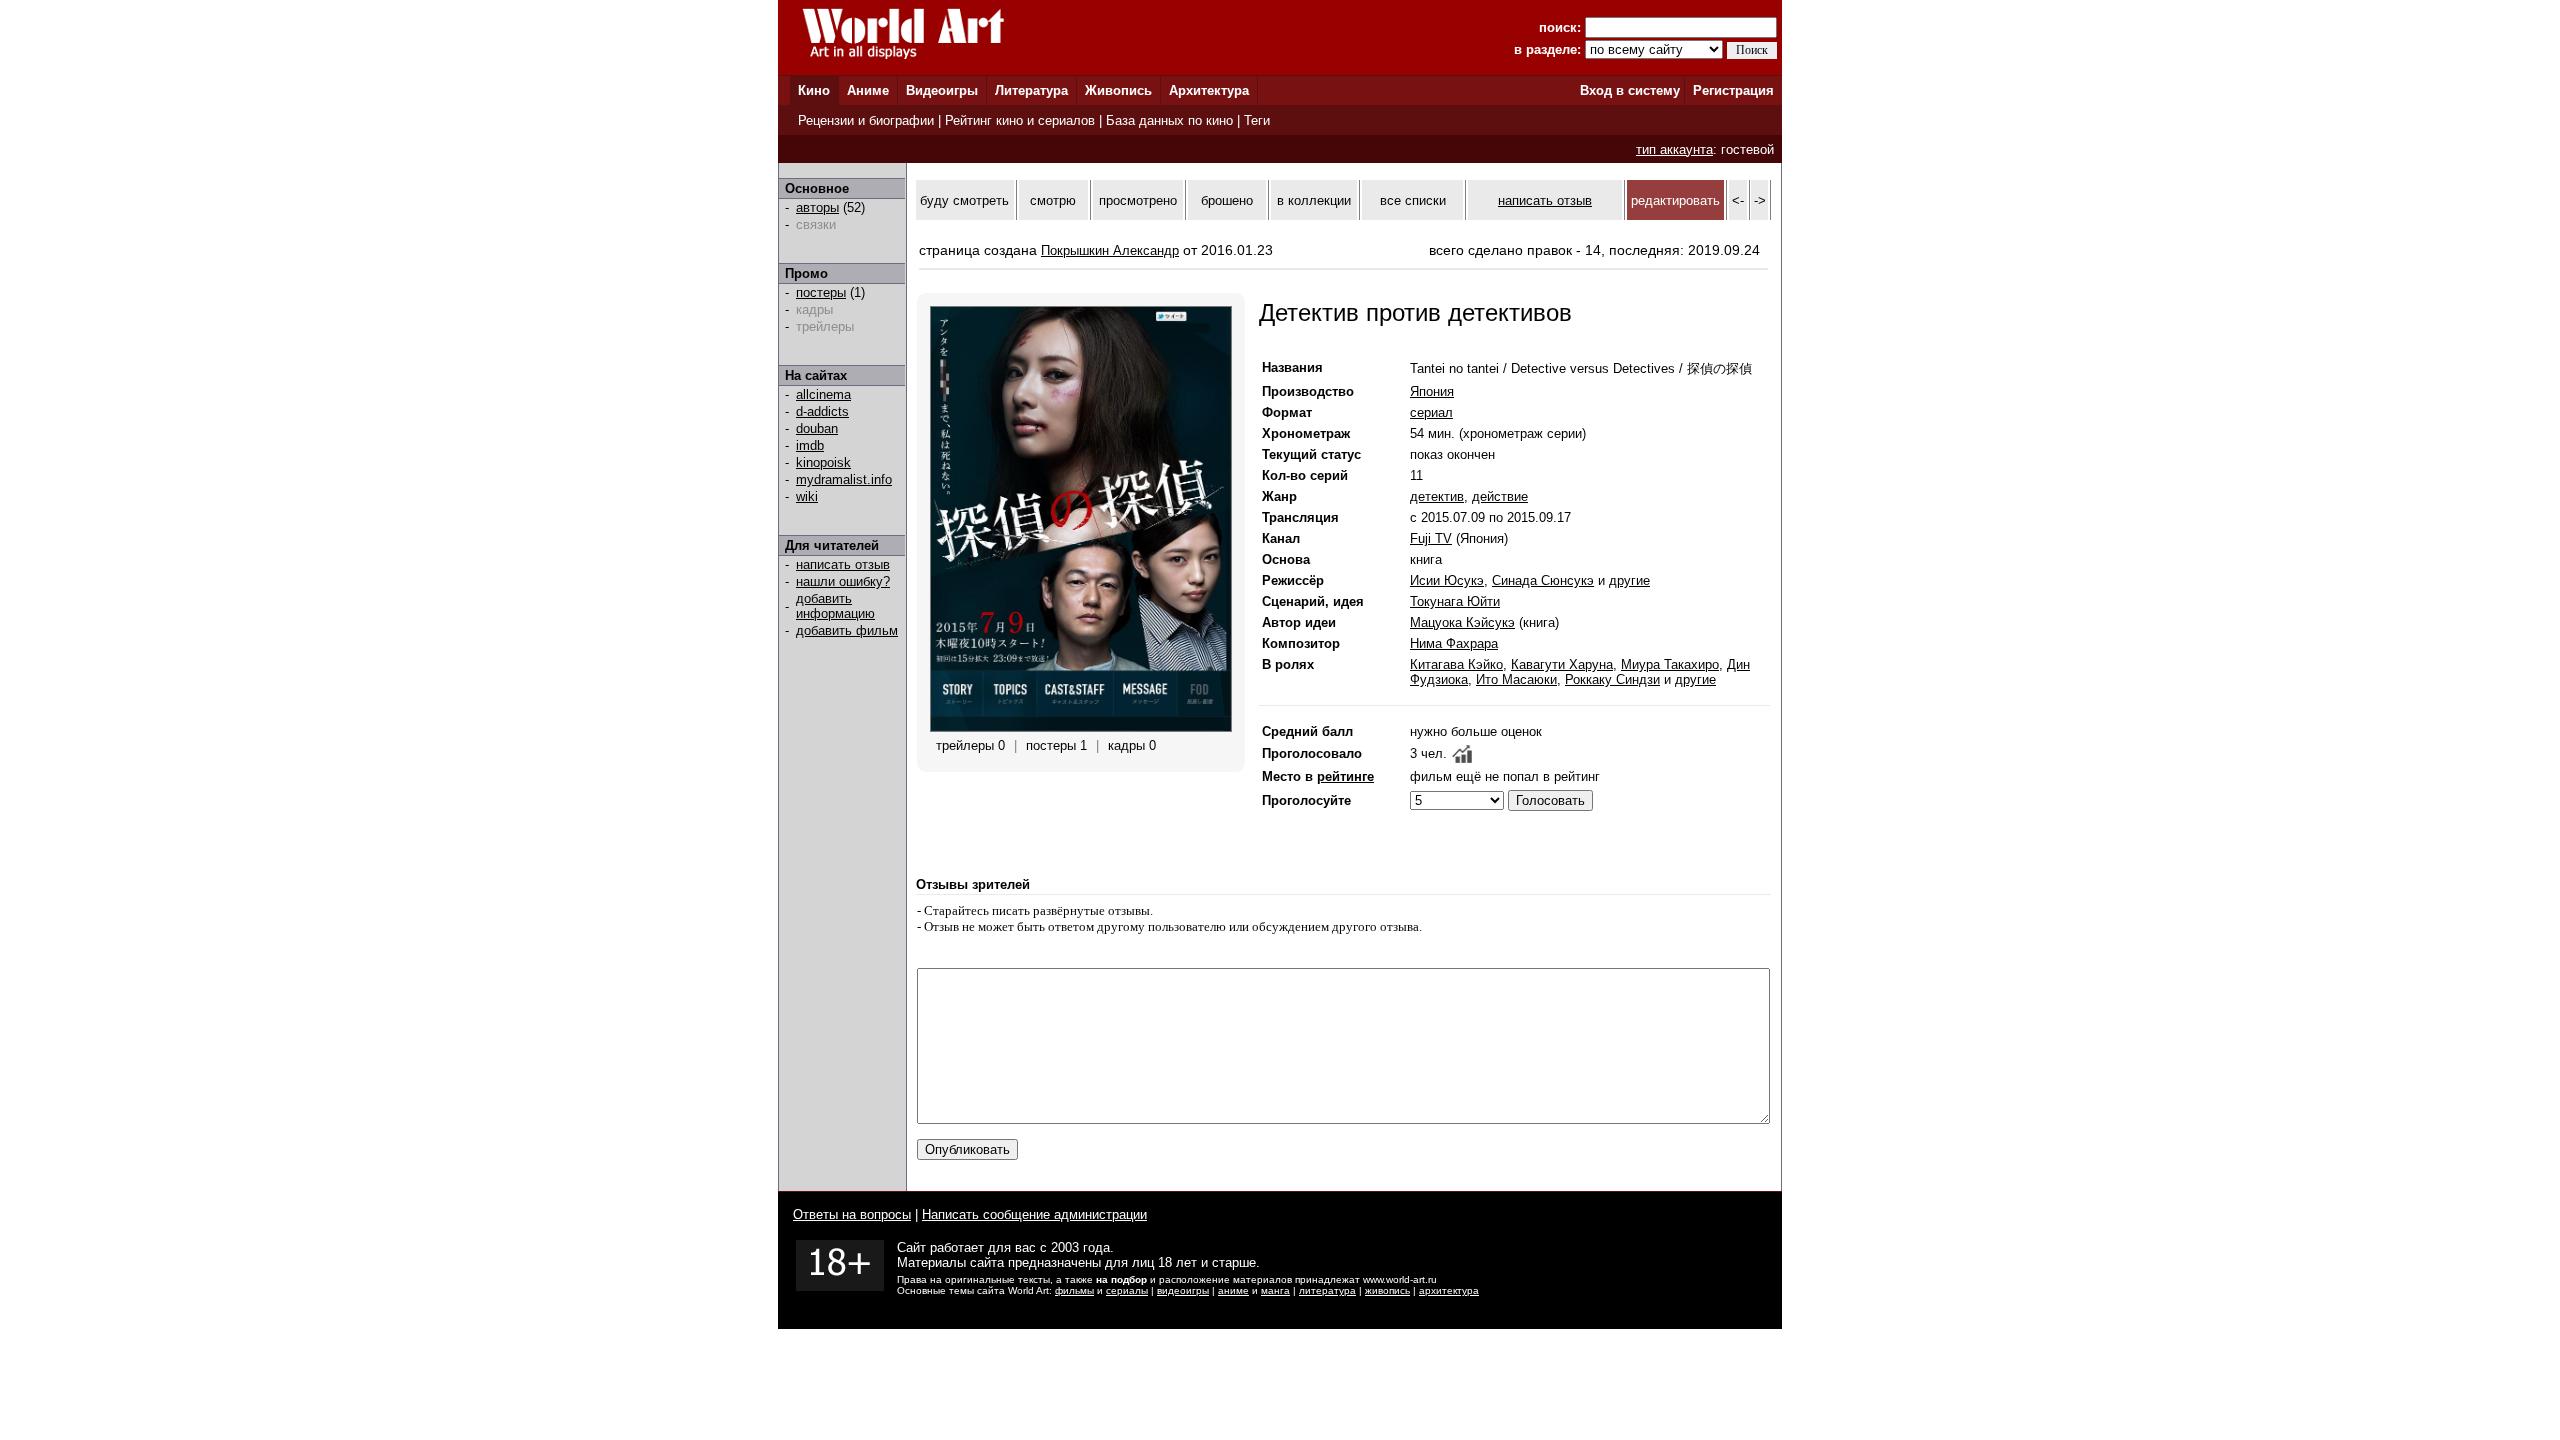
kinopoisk (823, 462)
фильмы (1074, 1290)
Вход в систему (1630, 90)
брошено (1227, 200)
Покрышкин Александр (1110, 250)
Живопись (1118, 90)
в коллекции (1314, 200)
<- (1738, 200)
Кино (814, 90)
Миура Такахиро (1670, 664)
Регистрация (1733, 90)
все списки (1413, 200)
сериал (1431, 412)
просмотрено (1138, 200)
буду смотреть (964, 200)
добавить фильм (847, 630)
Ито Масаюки (1516, 679)
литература (1327, 1290)
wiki (807, 496)
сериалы (1127, 1290)
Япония (1432, 391)
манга (1275, 1290)
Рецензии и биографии (866, 120)
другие (1629, 580)
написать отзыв (843, 564)
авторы (817, 207)
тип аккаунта (1674, 149)
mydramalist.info (844, 479)
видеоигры (1183, 1290)
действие (1500, 496)
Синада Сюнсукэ (1543, 580)
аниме (1233, 1290)
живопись (1387, 1290)
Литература (1031, 90)
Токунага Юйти (1455, 601)
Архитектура (1209, 90)
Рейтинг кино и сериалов (1020, 120)
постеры (821, 292)
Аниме (868, 90)
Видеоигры (942, 90)
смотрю (1053, 200)
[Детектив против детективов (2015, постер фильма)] (1081, 727)
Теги (1257, 120)
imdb (810, 445)
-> (1760, 200)
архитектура (1449, 1290)
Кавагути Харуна (1562, 664)
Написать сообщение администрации (1034, 1214)
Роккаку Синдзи (1612, 679)
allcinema (823, 394)
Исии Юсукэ (1447, 580)
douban (817, 428)
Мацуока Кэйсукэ (1462, 622)
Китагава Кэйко (1456, 664)
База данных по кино (1169, 120)
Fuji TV (1431, 538)
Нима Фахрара (1454, 643)
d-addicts (822, 411)
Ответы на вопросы (852, 1214)
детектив (1437, 496)
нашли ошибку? (843, 581)
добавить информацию (835, 606)
